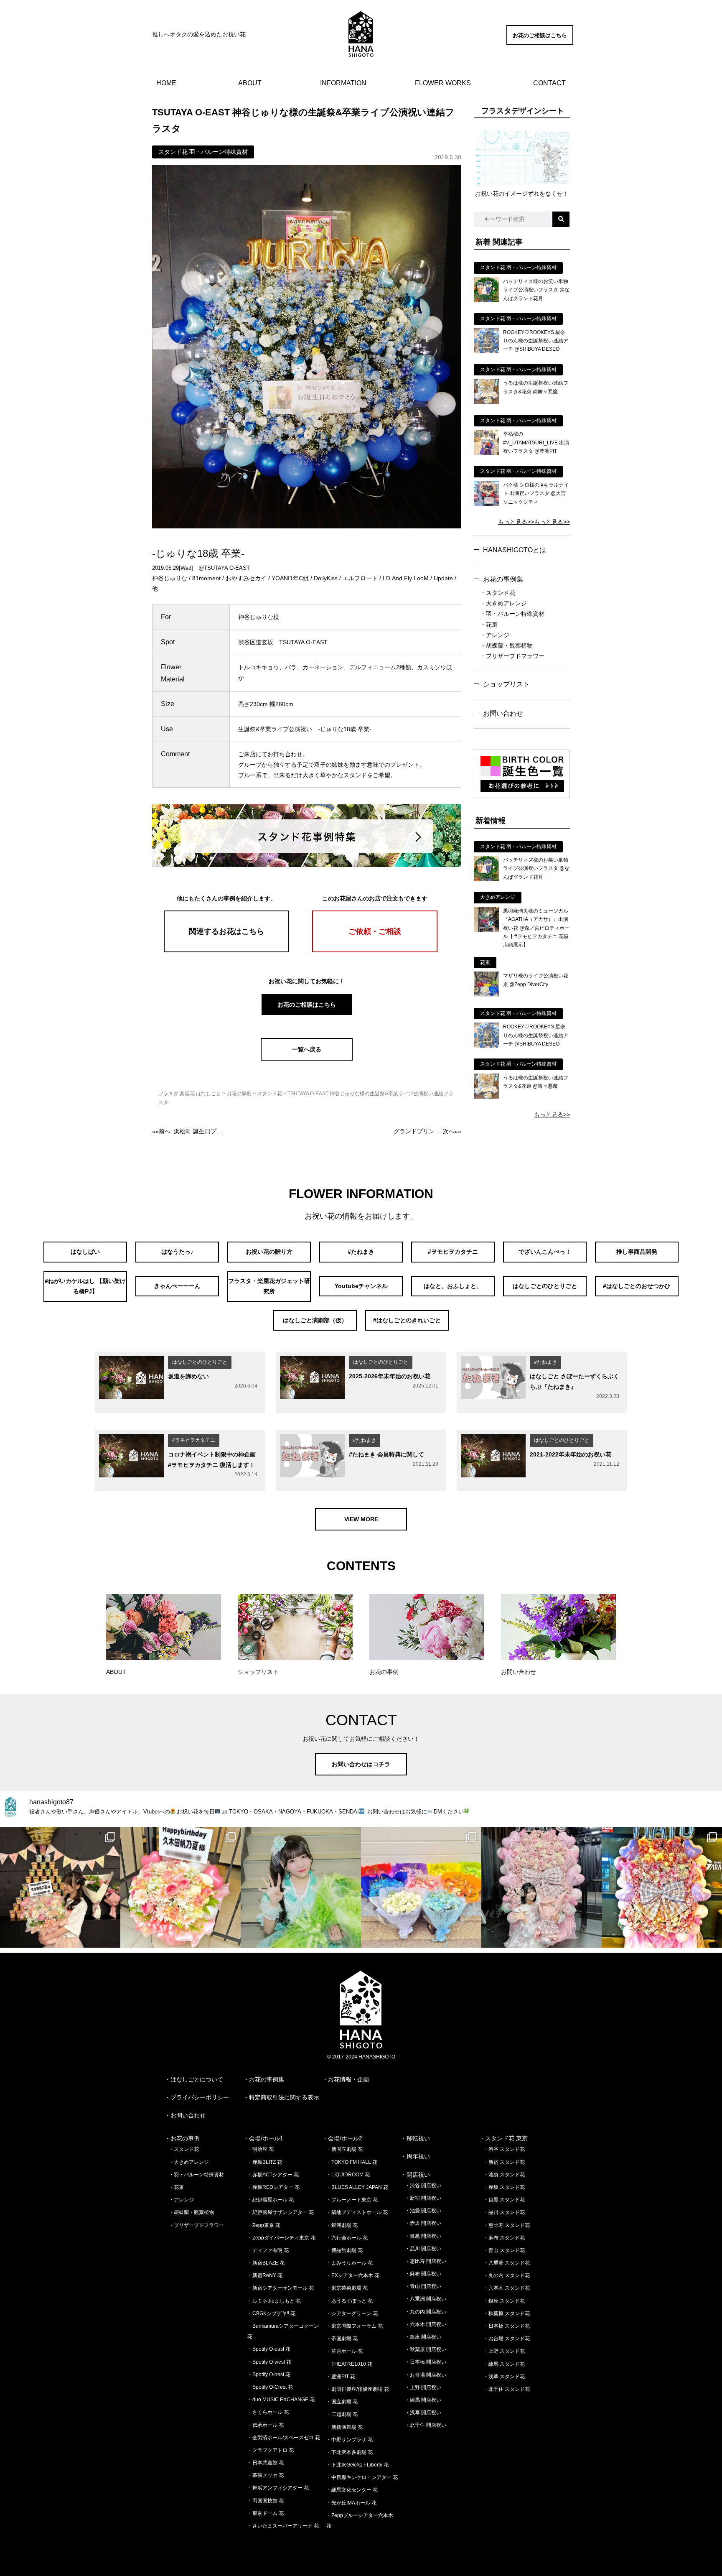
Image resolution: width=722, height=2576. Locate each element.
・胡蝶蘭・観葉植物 (506, 645)
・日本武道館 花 (266, 2463)
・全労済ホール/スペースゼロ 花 (284, 2438)
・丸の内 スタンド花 (507, 2275)
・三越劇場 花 (342, 2414)
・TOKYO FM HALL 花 (352, 2162)
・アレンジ (495, 635)
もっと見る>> (516, 522)
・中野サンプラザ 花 (350, 2440)
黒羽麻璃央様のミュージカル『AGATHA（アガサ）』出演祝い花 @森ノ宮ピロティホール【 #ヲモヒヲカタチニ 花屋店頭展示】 (536, 928)
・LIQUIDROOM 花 (348, 2175)
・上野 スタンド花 (504, 2351)
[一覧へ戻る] (307, 1058)
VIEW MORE (361, 1519)
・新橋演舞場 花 (344, 2427)
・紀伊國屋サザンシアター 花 (281, 2212)
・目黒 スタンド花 (504, 2200)
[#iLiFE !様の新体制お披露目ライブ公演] (421, 1887)
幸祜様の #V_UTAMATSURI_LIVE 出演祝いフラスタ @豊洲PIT (536, 443)
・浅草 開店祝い (423, 2413)
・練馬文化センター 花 (352, 2490)
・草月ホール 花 (344, 2351)
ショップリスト (506, 684)
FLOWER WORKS (443, 83)
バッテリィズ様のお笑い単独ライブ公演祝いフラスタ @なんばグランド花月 (536, 290)
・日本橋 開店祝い (426, 2362)
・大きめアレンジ (503, 603)
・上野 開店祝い (423, 2387)
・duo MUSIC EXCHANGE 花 (281, 2400)
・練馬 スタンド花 (504, 2364)
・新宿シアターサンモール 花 (281, 2288)
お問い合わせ (503, 713)
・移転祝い (415, 2138)
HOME (166, 83)
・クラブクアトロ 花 (271, 2450)
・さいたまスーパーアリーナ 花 (283, 2526)
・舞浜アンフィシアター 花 (278, 2488)
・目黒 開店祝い (423, 2236)
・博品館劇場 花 (344, 2250)
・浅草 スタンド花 (504, 2377)
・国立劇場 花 (342, 2402)
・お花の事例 (182, 2138)
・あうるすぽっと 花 (350, 2301)
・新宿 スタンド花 (504, 2162)
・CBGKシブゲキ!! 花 (271, 2313)
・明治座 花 (261, 2149)
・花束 (489, 625)
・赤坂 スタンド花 (504, 2187)
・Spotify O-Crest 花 (270, 2387)
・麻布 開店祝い (423, 2274)
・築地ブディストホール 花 (357, 2212)
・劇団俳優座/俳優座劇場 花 (358, 2389)
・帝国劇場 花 (342, 2339)
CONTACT (549, 83)
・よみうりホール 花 (350, 2263)
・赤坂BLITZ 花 (265, 2162)
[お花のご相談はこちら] (540, 43)
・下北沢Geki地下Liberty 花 (357, 2465)
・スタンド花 (498, 593)
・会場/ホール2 (342, 2138)
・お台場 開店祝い (426, 2375)
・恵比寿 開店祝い (426, 2261)
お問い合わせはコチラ (361, 1764)
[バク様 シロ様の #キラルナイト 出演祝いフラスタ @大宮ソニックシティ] (486, 504)
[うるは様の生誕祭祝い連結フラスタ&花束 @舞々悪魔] (486, 402)
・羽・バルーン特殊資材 (512, 614)
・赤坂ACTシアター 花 (273, 2175)
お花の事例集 (503, 579)
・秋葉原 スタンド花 (507, 2313)
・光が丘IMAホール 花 (351, 2503)
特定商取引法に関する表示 (284, 2097)
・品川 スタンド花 (504, 2212)
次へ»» (427, 1131)
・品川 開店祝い (423, 2249)
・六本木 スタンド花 (507, 2288)
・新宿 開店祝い (423, 2198)
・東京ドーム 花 (266, 2513)
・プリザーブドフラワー (512, 656)
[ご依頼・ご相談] (375, 950)
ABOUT (250, 83)
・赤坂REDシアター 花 (273, 2187)
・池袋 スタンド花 (504, 2175)
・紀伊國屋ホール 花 (271, 2200)
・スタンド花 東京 (503, 2138)
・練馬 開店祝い (423, 2400)
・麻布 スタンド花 (504, 2238)
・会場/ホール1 (263, 2138)
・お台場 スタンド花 (507, 2339)
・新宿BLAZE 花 (266, 2263)
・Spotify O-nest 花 (269, 2375)
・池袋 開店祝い (423, 2211)
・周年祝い (415, 2156)
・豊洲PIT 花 (341, 2377)
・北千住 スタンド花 (507, 2389)
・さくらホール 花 (268, 2412)
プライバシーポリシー (200, 2097)
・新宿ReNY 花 (265, 2275)
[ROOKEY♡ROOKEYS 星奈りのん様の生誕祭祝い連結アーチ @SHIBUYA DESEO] (486, 351)
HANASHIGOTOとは (515, 550)
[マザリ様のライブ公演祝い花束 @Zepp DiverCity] (486, 995)
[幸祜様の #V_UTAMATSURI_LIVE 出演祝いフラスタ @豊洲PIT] (486, 453)
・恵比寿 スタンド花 (507, 2225)
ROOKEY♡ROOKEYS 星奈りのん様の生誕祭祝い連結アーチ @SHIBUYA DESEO (536, 341)
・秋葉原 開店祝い (426, 2349)
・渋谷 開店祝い (423, 2186)
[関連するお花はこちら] (226, 950)
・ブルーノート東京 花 (352, 2200)
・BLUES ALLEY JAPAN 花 (357, 2187)
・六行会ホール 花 (347, 2238)
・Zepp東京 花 (264, 2225)
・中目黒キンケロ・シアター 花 (362, 2477)
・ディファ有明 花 (268, 2250)
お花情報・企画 (348, 2079)
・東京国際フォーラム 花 (355, 2326)
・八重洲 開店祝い (426, 2299)
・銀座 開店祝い (423, 2337)
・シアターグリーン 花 (352, 2313)
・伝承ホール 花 (266, 2425)
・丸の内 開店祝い (426, 2312)
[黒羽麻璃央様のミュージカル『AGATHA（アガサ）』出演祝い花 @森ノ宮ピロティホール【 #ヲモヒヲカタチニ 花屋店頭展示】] (486, 930)
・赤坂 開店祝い (423, 2223)
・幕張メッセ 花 (266, 2475)
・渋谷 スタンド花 (504, 2149)
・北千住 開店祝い (426, 2425)
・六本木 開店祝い (426, 2324)
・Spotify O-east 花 (269, 2349)
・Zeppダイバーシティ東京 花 (281, 2238)
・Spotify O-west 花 (269, 2362)
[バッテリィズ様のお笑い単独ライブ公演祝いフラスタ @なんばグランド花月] (486, 300)
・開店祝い (415, 2175)
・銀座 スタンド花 (504, 2301)
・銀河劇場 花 (342, 2225)
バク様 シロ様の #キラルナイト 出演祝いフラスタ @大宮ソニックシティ (536, 494)
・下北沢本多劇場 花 (350, 2452)
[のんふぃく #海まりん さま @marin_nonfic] (301, 1887)
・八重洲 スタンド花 (507, 2263)
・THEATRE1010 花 (349, 2364)
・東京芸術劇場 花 (347, 2288)
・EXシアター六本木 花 (353, 2275)
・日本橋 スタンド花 (507, 2326)
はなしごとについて (197, 2079)
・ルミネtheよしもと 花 (274, 2301)
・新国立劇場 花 (344, 2149)
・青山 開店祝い (423, 2286)
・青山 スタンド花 (504, 2250)
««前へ (187, 1131)
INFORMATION (343, 83)
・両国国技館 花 (266, 2501)
